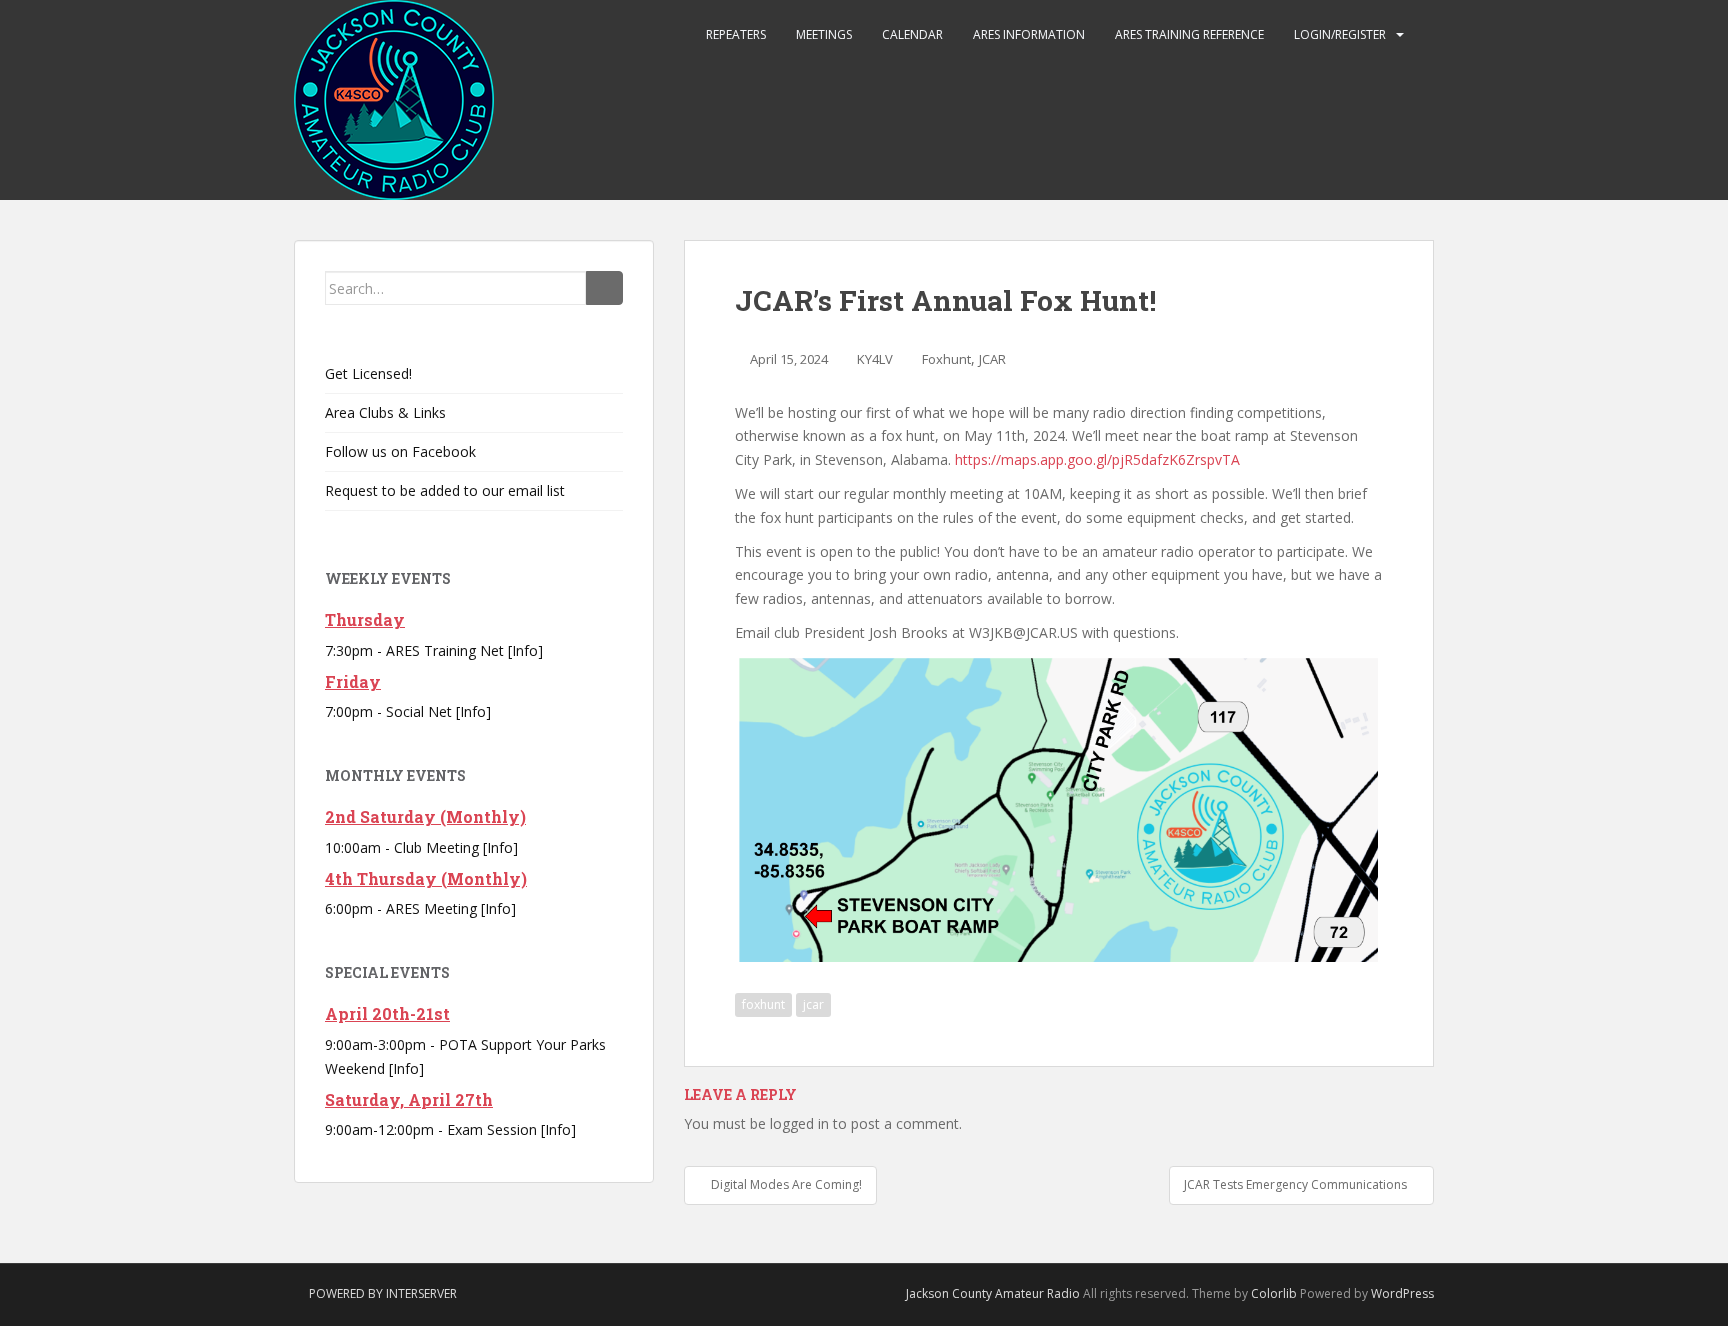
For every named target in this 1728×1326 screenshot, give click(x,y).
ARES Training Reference (1189, 34)
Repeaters (736, 34)
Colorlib (1274, 1293)
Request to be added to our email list (445, 490)
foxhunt (763, 1004)
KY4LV (875, 359)
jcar (813, 1004)
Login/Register (1340, 34)
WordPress (1402, 1293)
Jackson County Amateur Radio (993, 1293)
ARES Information (1029, 34)
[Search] (604, 288)
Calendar (912, 34)
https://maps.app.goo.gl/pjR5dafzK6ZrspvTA (1097, 459)
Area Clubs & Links (385, 412)
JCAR (992, 359)
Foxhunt (946, 359)
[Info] (525, 650)
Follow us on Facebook (400, 451)
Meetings (824, 34)
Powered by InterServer (383, 1293)
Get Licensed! (368, 373)
